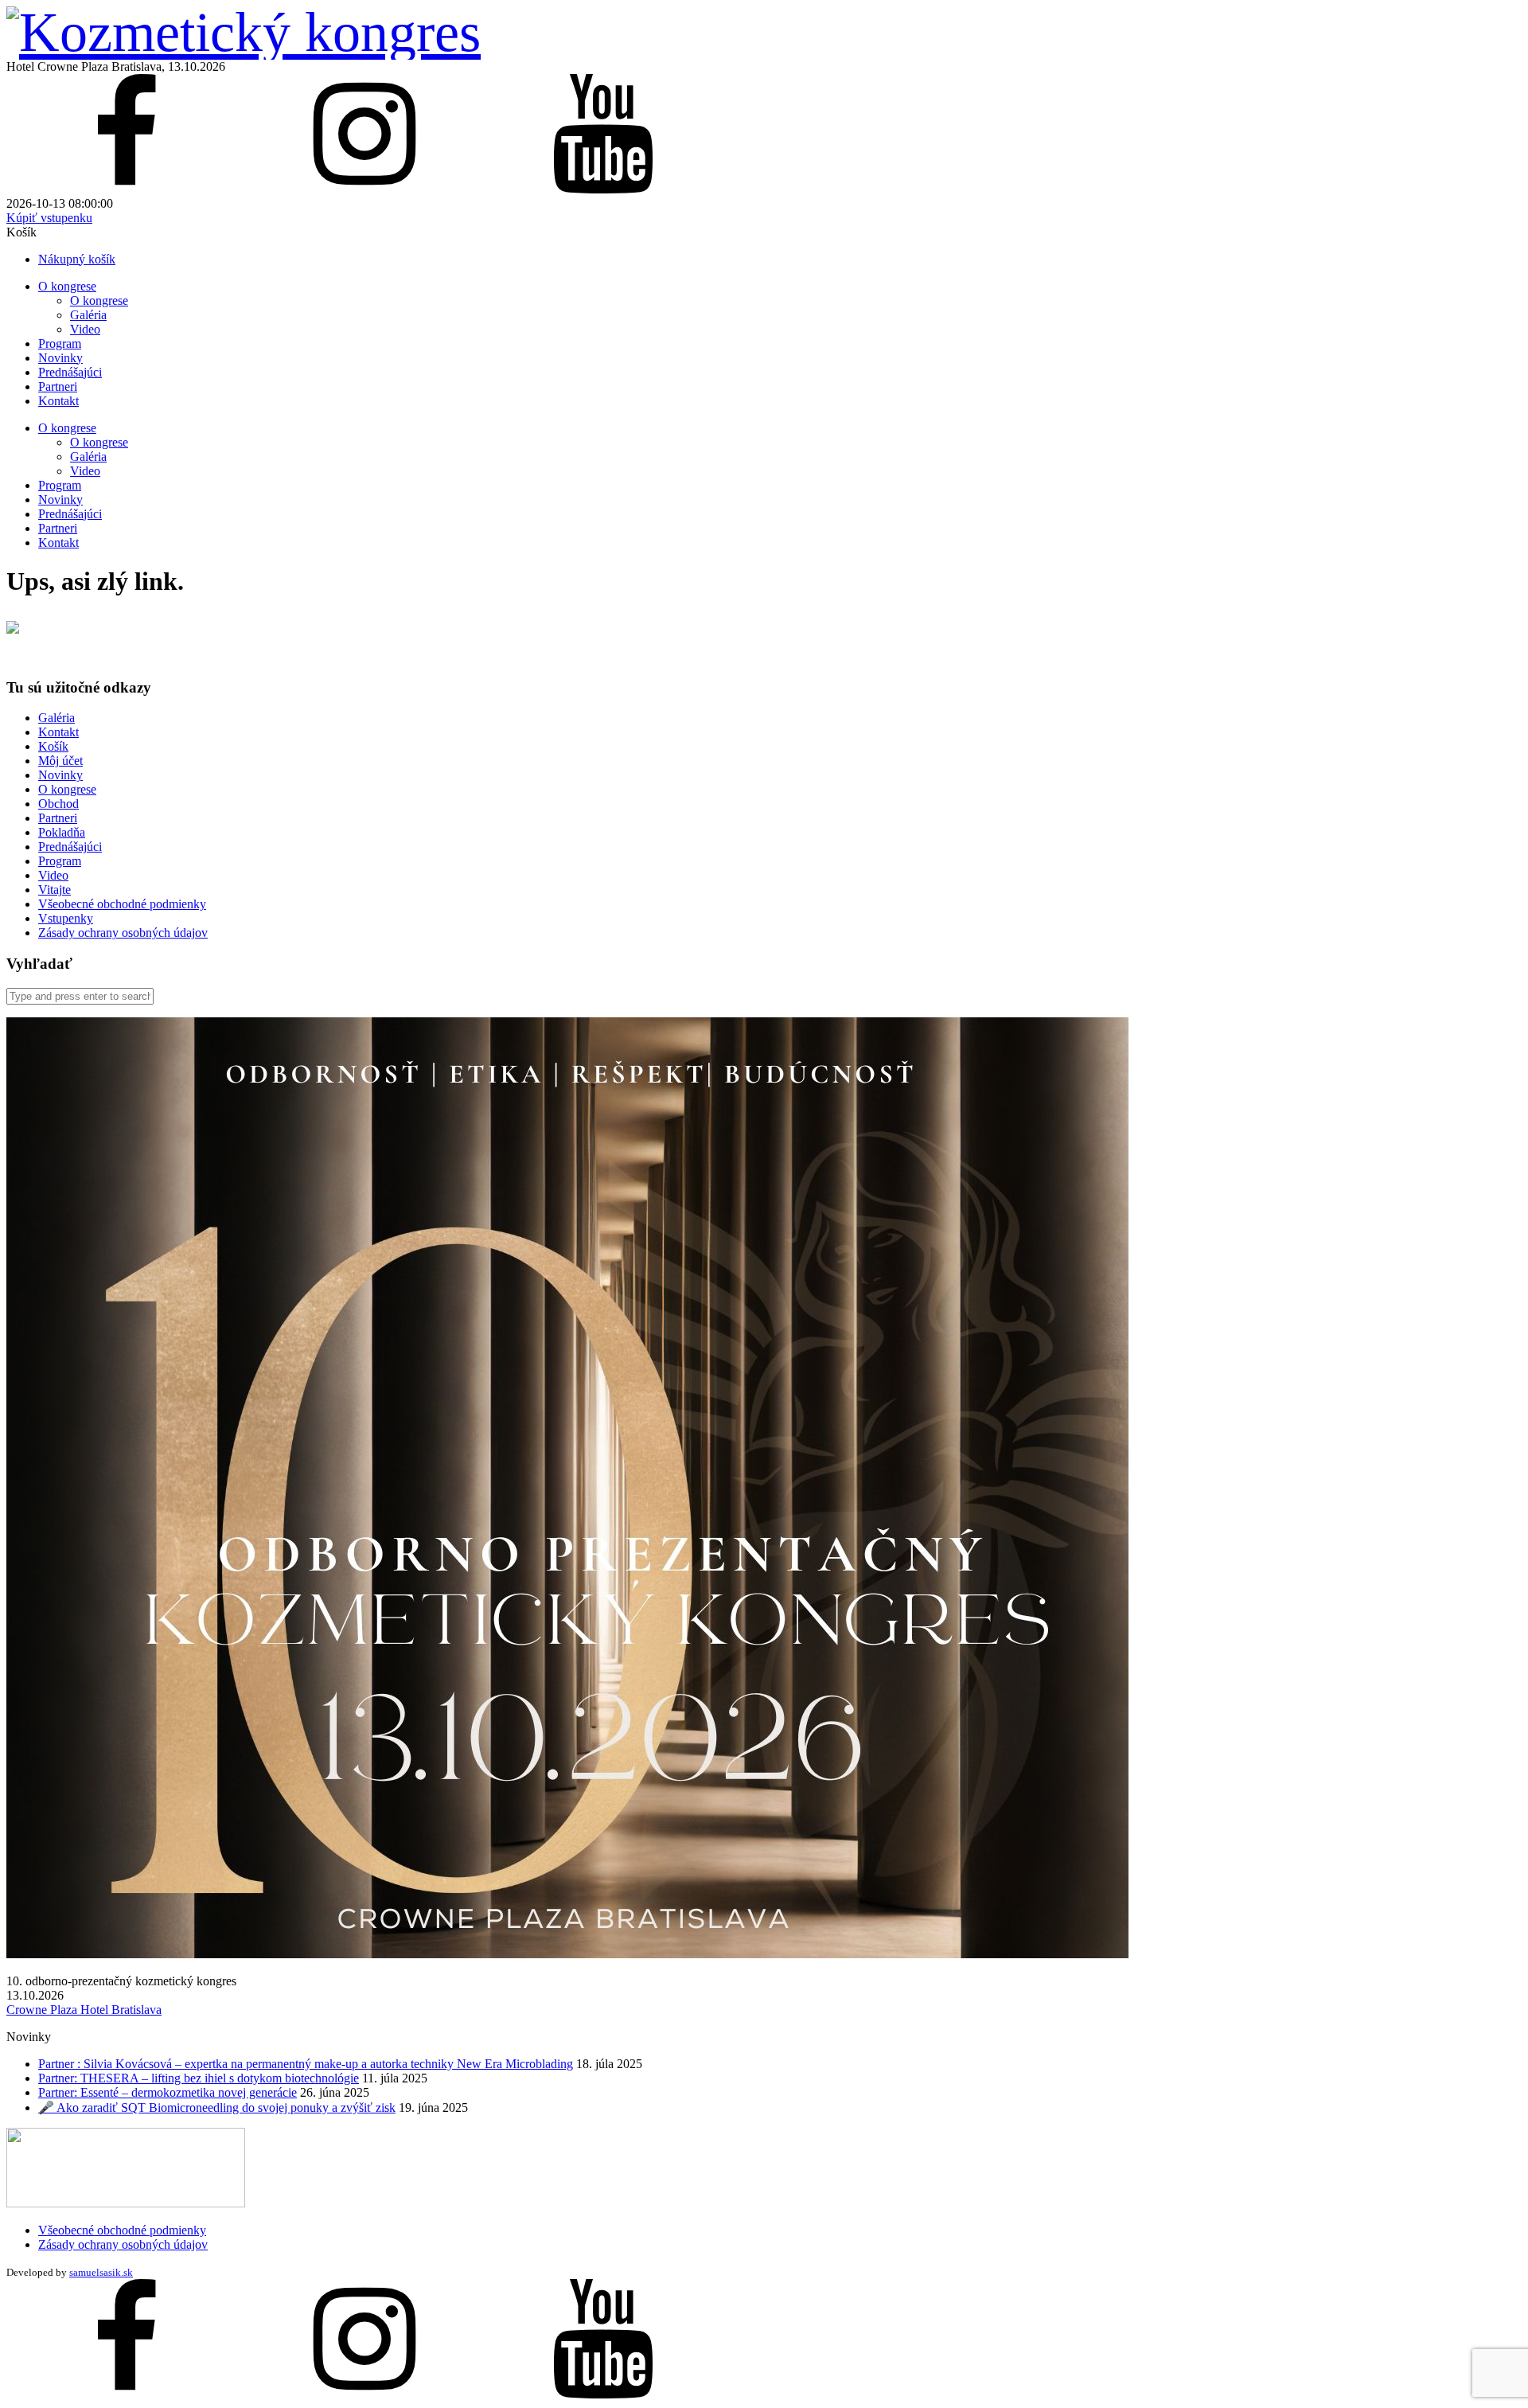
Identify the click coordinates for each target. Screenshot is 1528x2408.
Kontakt (58, 401)
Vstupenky (66, 918)
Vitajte (55, 890)
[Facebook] (126, 189)
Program (60, 343)
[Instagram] (364, 189)
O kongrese (67, 286)
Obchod (58, 804)
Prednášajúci (70, 372)
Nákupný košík (77, 259)
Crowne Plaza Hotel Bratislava (84, 2010)
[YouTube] (603, 189)
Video (85, 329)
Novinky (60, 358)
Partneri (58, 386)
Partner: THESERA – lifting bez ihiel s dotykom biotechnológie (199, 2078)
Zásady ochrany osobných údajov (123, 933)
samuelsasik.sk (101, 2272)
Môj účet (60, 761)
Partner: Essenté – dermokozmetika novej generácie (168, 2092)
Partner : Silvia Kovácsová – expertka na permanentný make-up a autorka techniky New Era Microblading (306, 2064)
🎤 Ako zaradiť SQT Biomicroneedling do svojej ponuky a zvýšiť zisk (217, 2107)
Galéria (88, 315)
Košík (53, 746)
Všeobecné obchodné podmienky (122, 904)
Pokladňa (62, 832)
